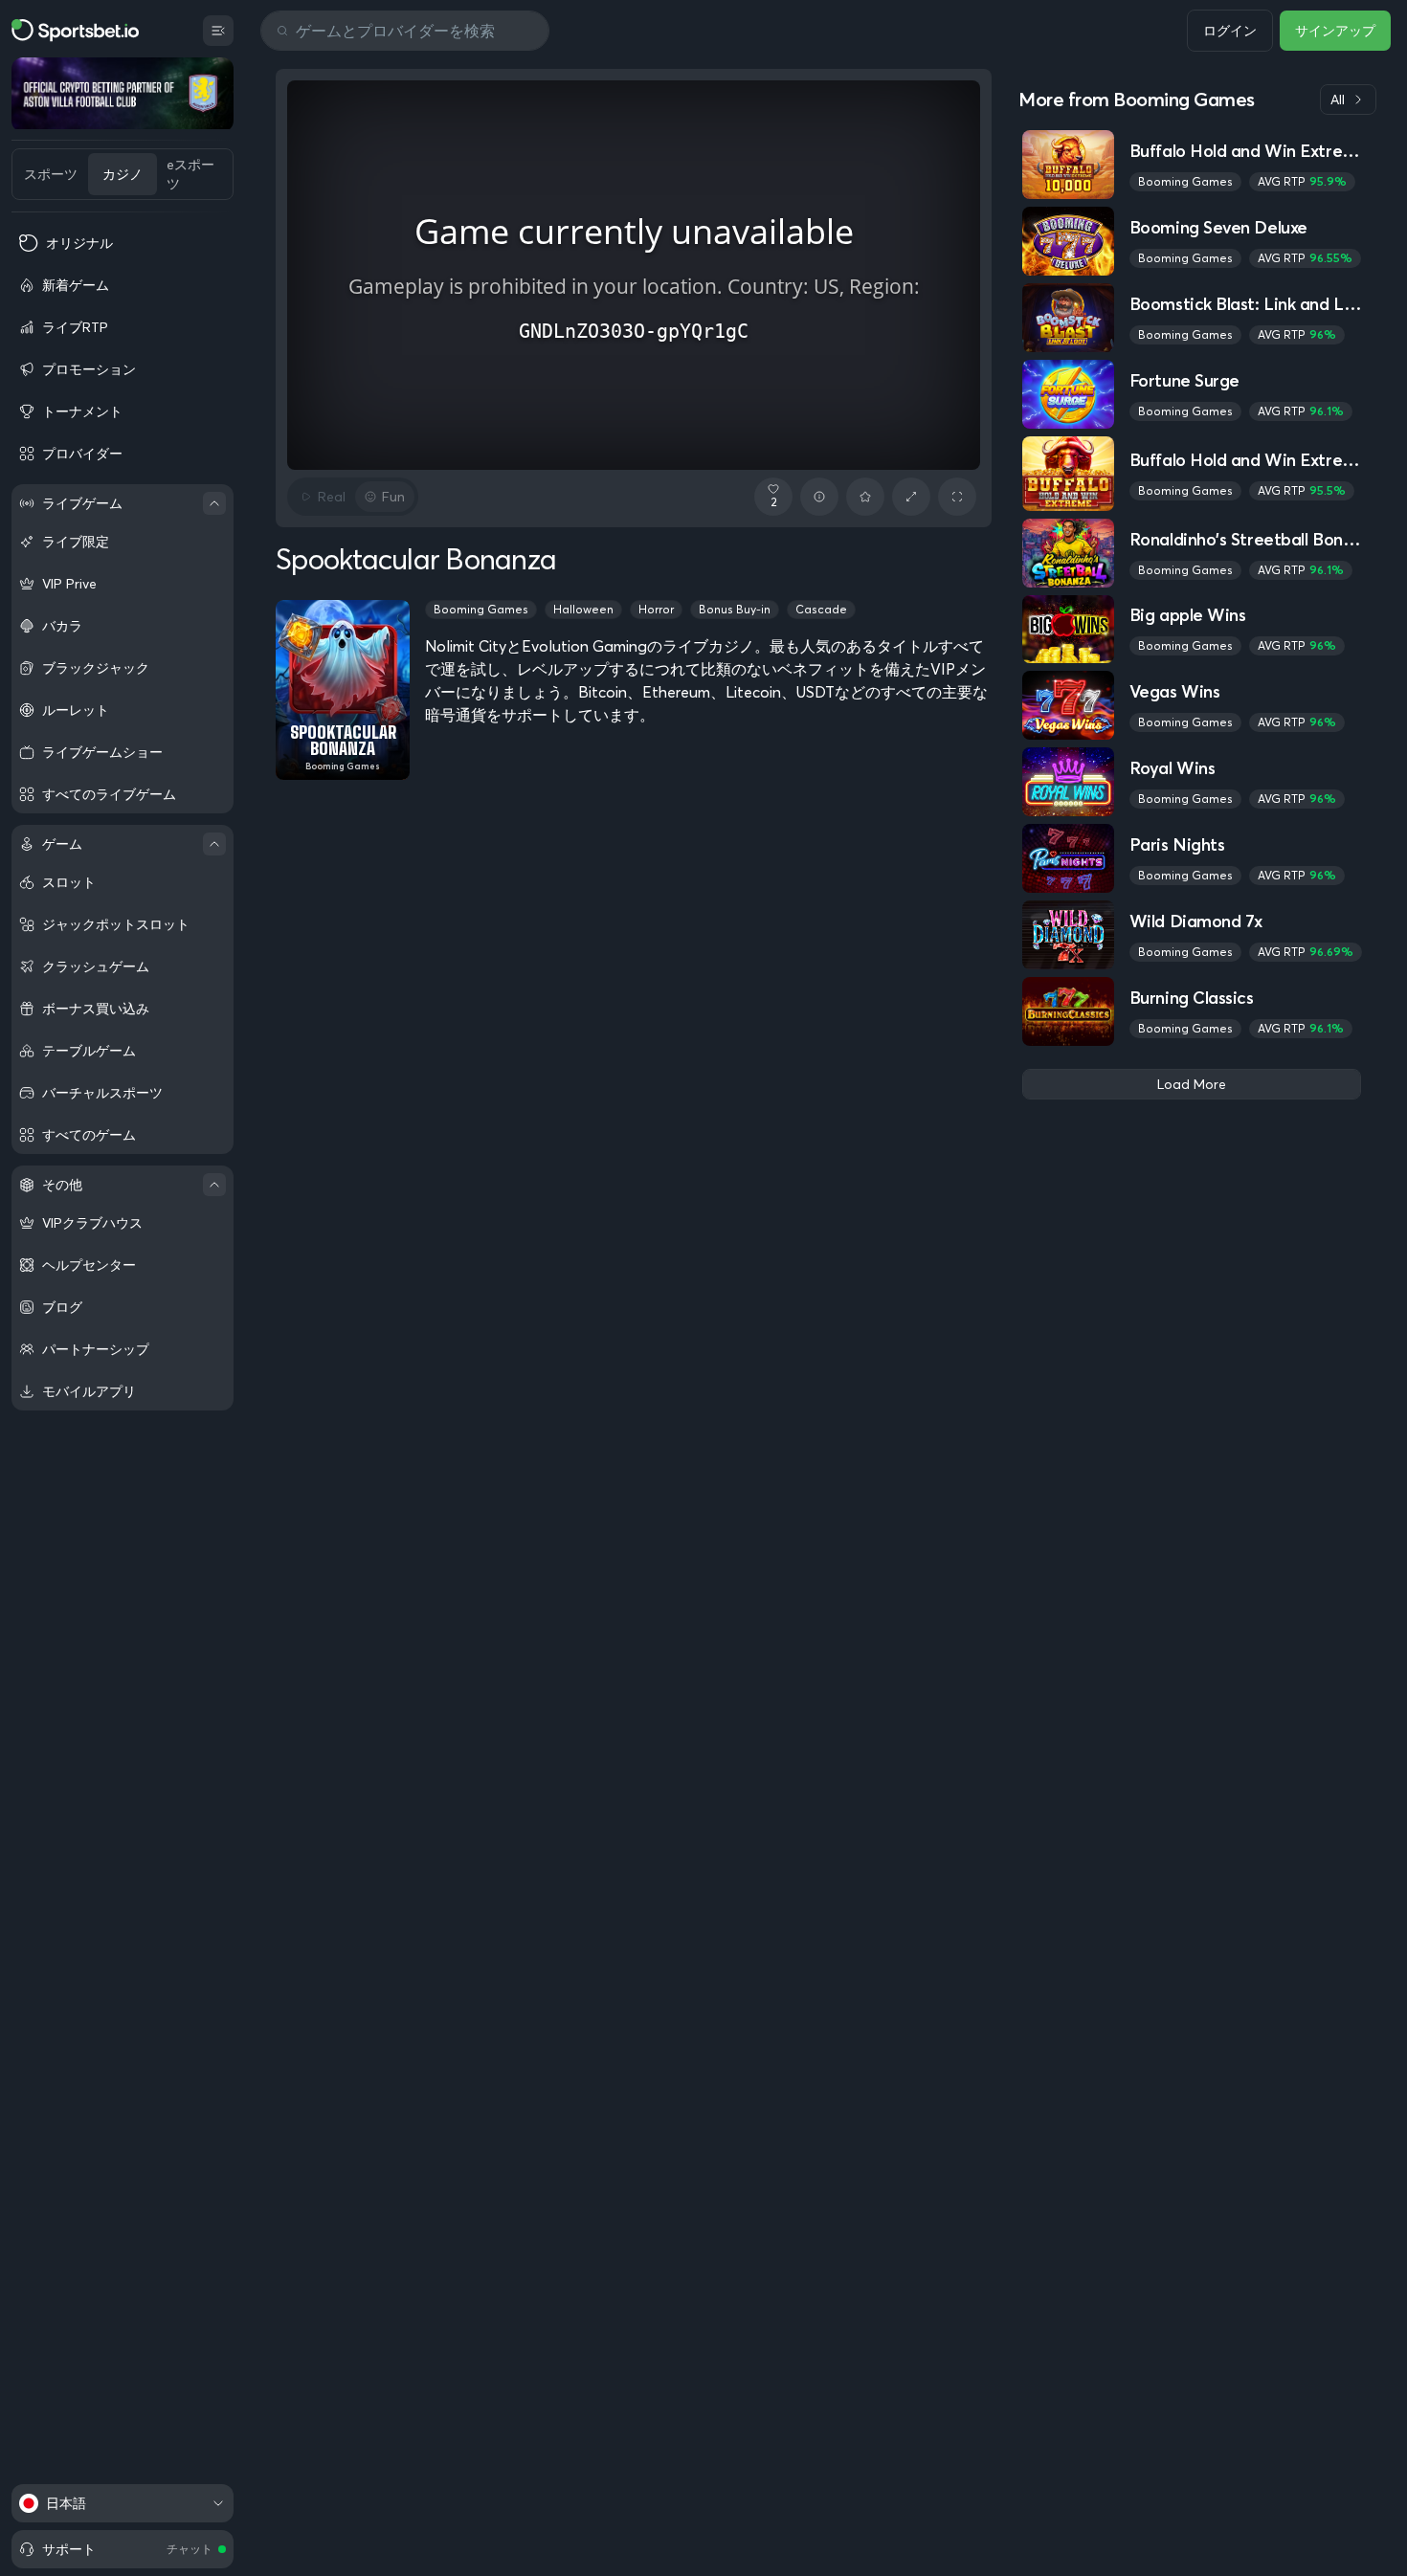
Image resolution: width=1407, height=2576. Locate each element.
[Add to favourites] (865, 497)
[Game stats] (819, 497)
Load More (1192, 1084)
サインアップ (1335, 31)
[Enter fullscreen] (957, 497)
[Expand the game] (911, 497)
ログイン (1230, 31)
